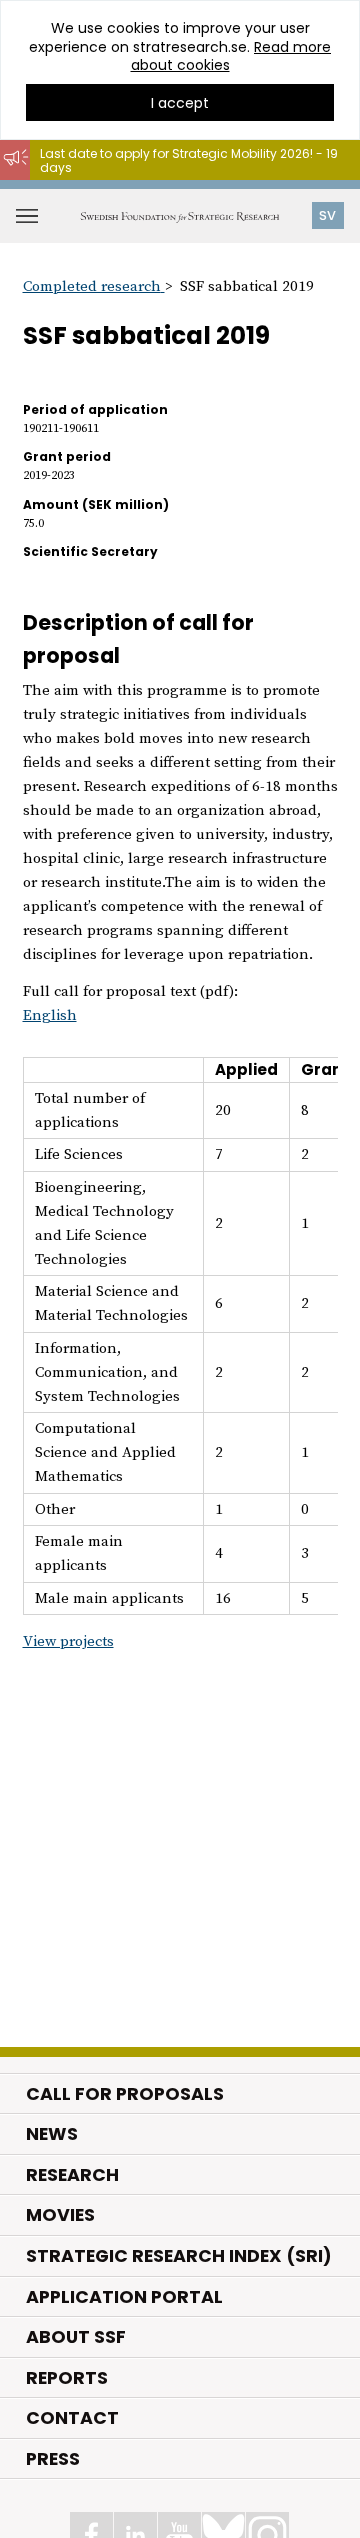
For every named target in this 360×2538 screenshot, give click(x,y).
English (50, 1015)
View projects (68, 1641)
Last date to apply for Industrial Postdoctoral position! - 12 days (175, 189)
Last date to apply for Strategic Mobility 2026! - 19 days (189, 160)
